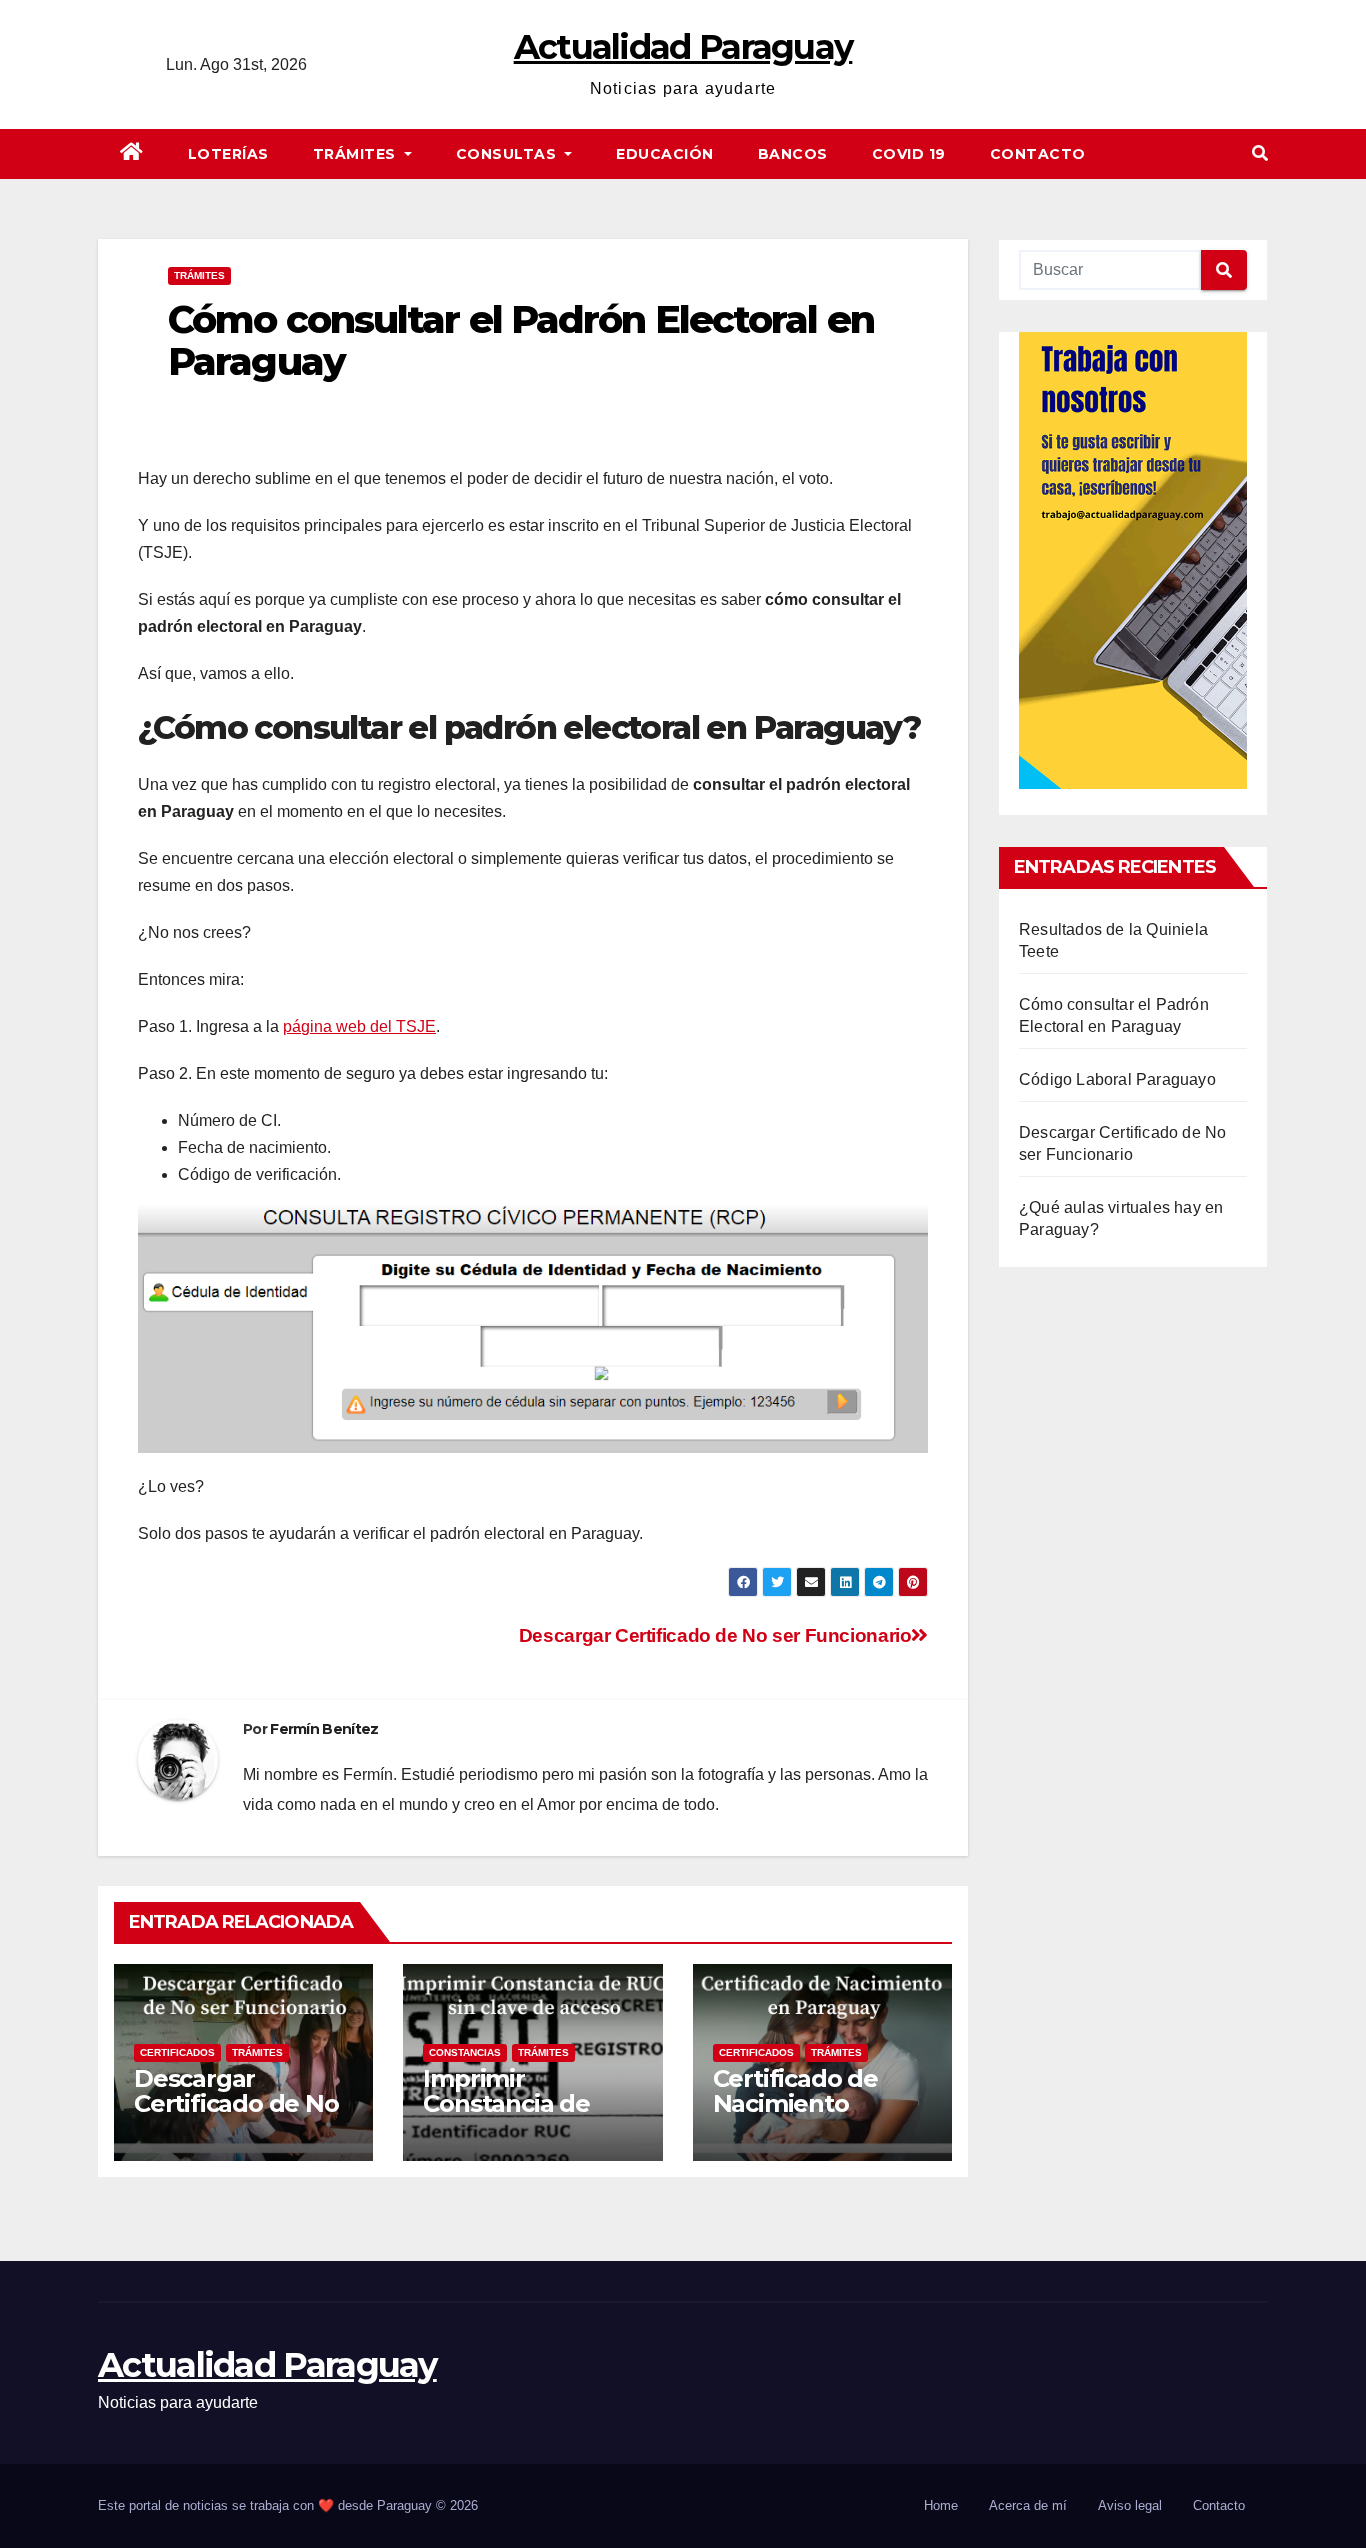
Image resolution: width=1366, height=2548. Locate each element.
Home (941, 2505)
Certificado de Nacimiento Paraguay (795, 2103)
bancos (793, 154)
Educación (665, 154)
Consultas (508, 154)
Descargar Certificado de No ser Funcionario (715, 1635)
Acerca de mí (1028, 2505)
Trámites (357, 154)
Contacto (1038, 154)
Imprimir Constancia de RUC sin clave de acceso (519, 2116)
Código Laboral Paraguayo (1117, 1079)
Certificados (177, 2052)
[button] (1260, 153)
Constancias (465, 2052)
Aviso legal (1130, 2505)
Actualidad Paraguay (683, 47)
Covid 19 (909, 154)
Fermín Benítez (324, 1729)
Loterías (228, 154)
